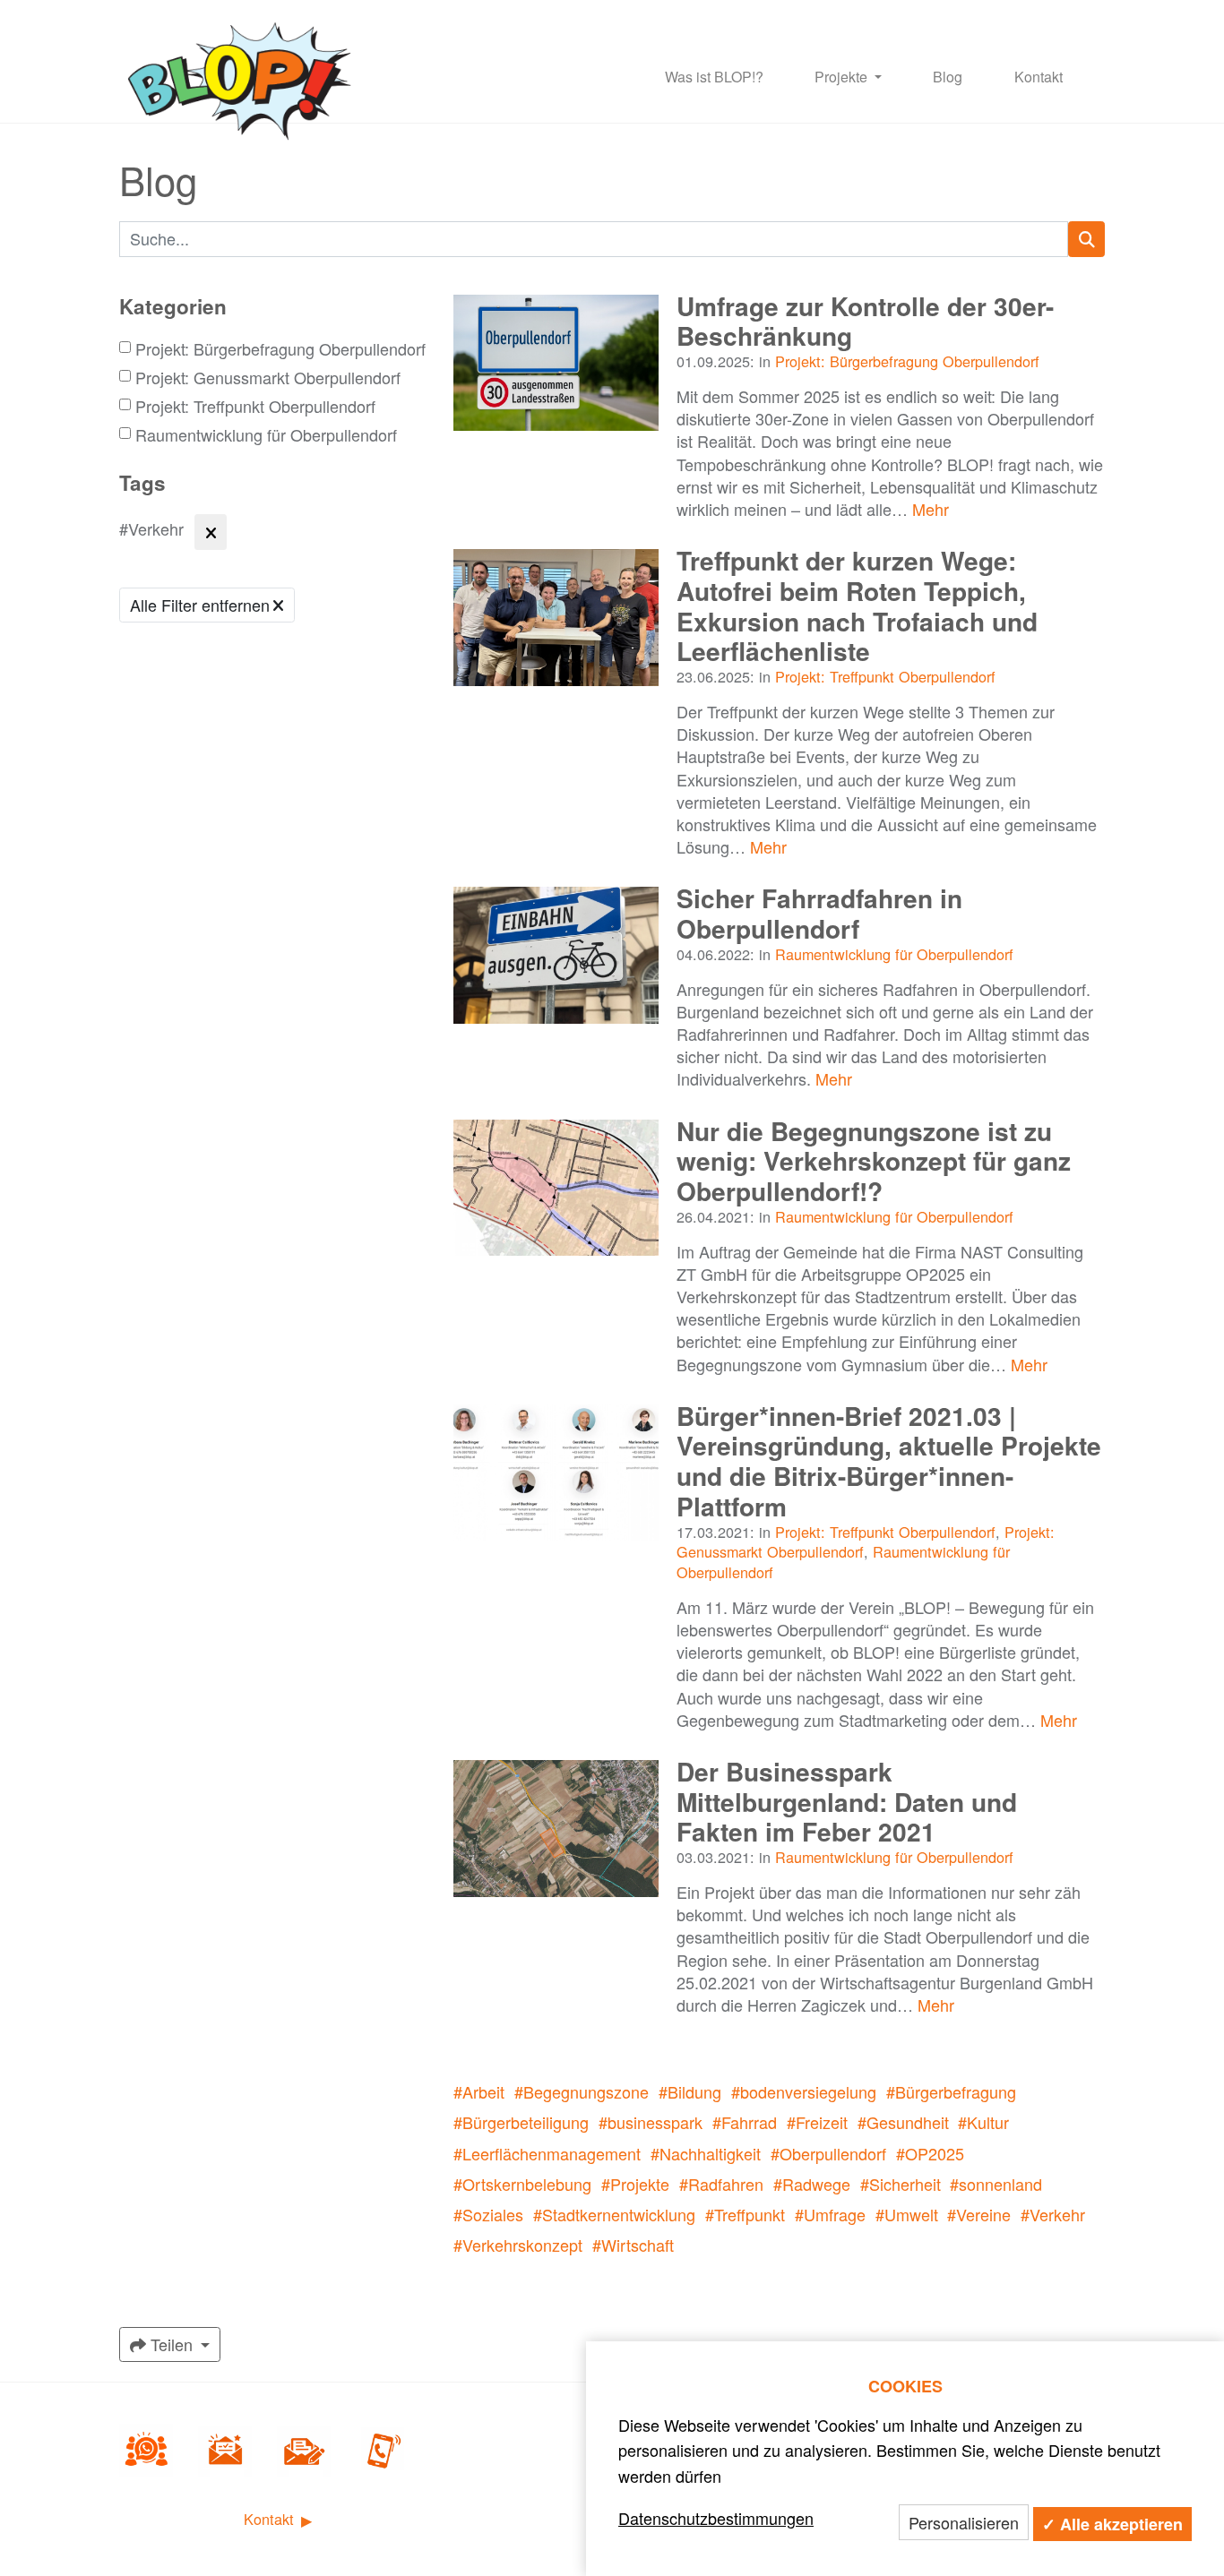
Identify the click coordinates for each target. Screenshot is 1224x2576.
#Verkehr (1053, 2214)
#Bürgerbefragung (951, 2091)
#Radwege (812, 2184)
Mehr (931, 509)
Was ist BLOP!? (714, 77)
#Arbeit (479, 2091)
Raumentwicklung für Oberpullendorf (266, 435)
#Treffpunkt (745, 2214)
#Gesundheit (903, 2122)
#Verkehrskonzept (518, 2245)
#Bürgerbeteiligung (521, 2122)
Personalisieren (964, 2522)
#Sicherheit (901, 2184)
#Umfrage (830, 2214)
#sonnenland (996, 2184)
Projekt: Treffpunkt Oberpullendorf (255, 406)
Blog (948, 77)
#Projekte (635, 2184)
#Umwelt (907, 2214)
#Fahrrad (745, 2122)
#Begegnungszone (582, 2091)
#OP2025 (930, 2153)
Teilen (172, 2344)
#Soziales (488, 2214)
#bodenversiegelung (804, 2091)
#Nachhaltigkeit (706, 2153)
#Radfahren (721, 2184)
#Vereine (979, 2214)
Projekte (843, 77)
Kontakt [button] (271, 2519)
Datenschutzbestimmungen (716, 2518)
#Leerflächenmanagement (547, 2153)
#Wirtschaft (633, 2245)
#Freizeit (817, 2122)
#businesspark (651, 2122)
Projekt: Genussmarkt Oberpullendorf (268, 378)
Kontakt (1039, 77)
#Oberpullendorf (828, 2153)
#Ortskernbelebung (522, 2184)
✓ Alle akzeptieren (1112, 2524)
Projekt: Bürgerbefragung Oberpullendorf (280, 349)
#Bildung (690, 2091)
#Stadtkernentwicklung (614, 2214)
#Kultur (983, 2122)
